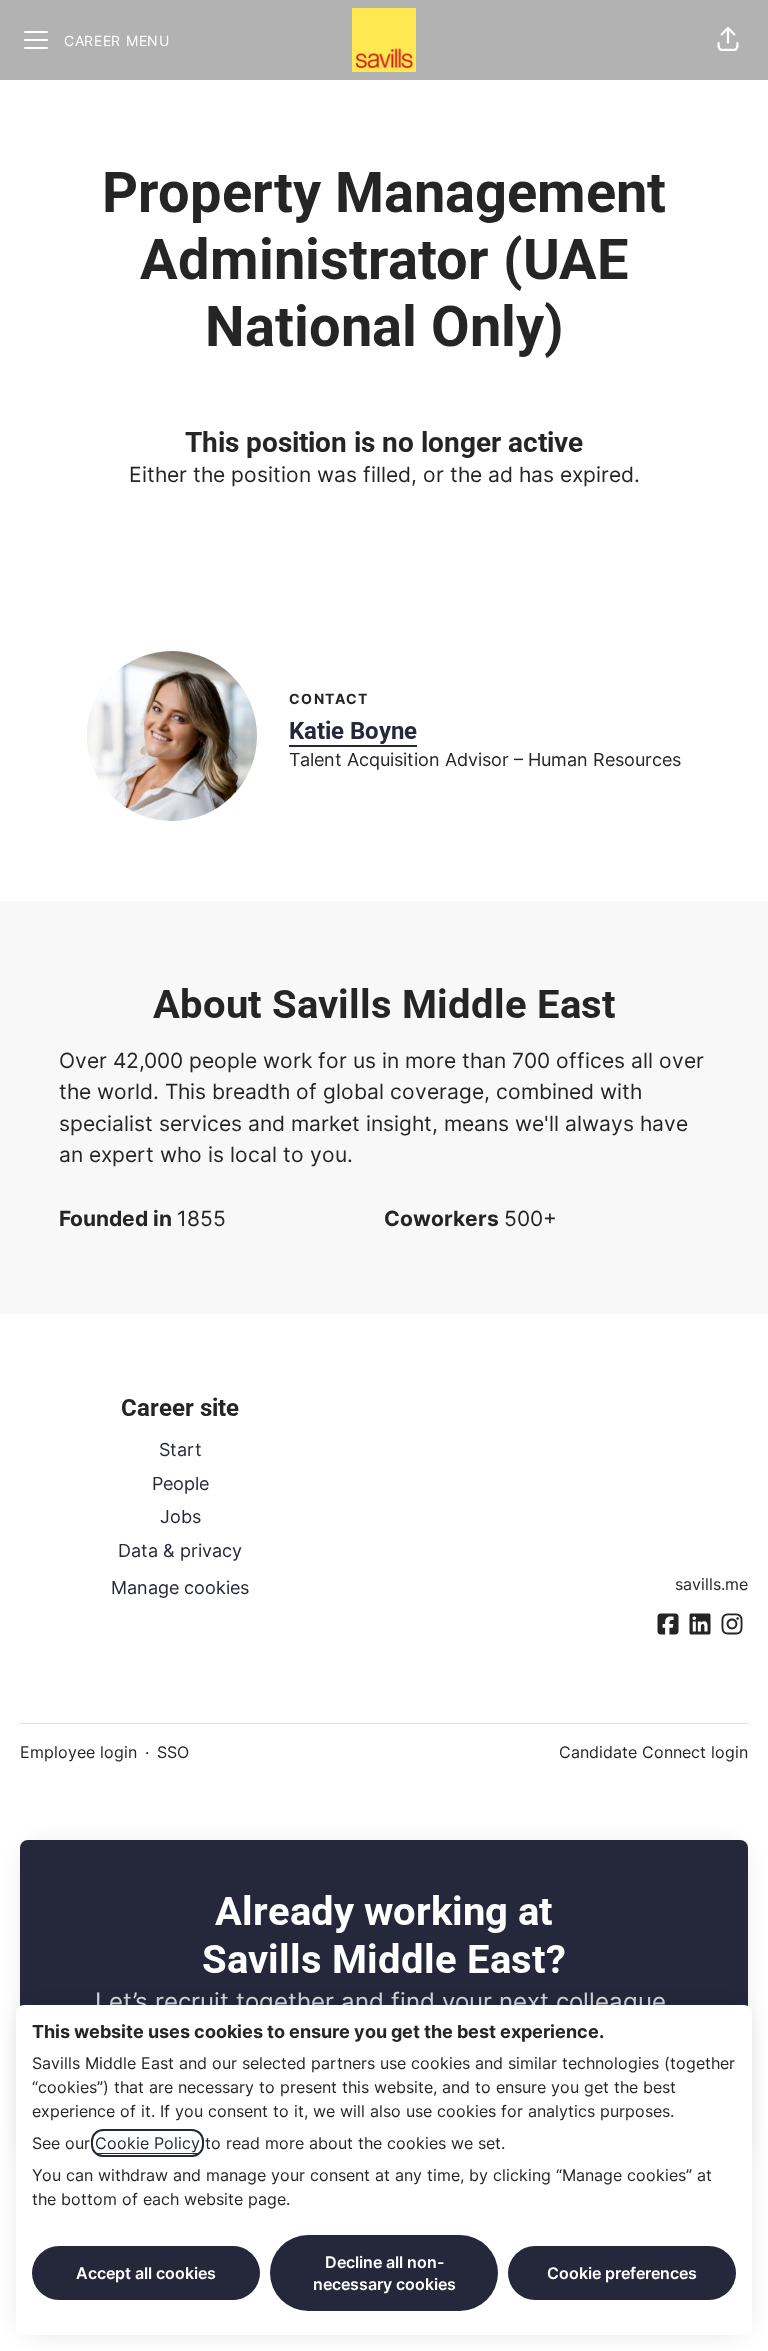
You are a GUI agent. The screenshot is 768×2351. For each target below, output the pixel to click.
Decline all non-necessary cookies (384, 2273)
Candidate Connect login (653, 1752)
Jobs (180, 1516)
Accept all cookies (146, 2273)
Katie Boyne (353, 731)
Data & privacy (180, 1550)
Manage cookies (180, 1587)
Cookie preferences (622, 2273)
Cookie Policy (147, 2143)
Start (180, 1449)
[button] (728, 40)
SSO (173, 1752)
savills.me (711, 1584)
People (180, 1483)
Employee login (78, 1752)
